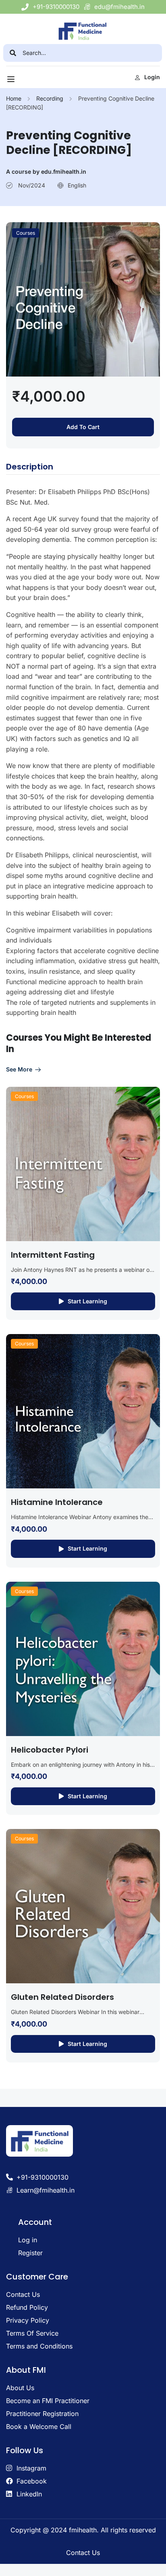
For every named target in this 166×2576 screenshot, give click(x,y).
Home (14, 98)
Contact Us (83, 2553)
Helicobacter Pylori (50, 1750)
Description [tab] (30, 467)
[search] (13, 53)
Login (152, 77)
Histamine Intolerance (57, 1502)
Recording (50, 98)
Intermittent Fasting (53, 1255)
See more (19, 1069)
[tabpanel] (83, 752)
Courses (26, 233)
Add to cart (83, 427)
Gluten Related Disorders (62, 1997)
